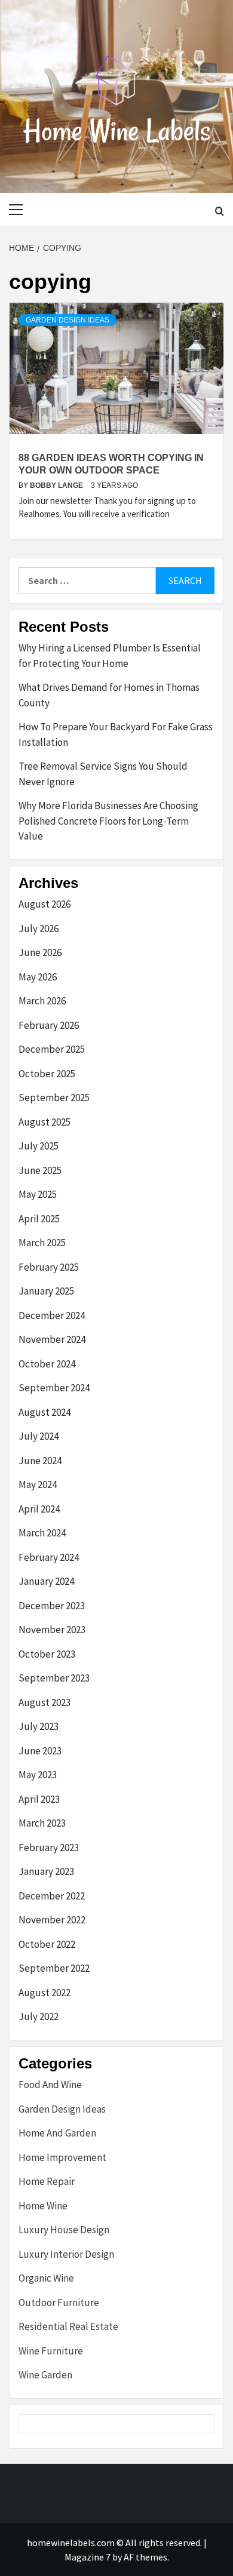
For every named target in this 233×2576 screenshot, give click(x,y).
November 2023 (52, 1630)
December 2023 (52, 1606)
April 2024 (39, 1509)
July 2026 (39, 929)
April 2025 (39, 1219)
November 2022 (52, 1920)
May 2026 (38, 977)
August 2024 (45, 1412)
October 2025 (47, 1074)
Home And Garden (57, 2133)
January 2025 (46, 1291)
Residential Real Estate (68, 2326)
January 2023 (46, 1871)
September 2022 (54, 1968)
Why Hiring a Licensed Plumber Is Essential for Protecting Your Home (110, 656)
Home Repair (47, 2181)
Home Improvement (62, 2157)
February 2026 (49, 1025)
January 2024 (46, 1581)
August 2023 (45, 1702)
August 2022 (45, 1993)
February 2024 (49, 1557)
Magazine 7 (88, 2557)
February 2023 (49, 1848)
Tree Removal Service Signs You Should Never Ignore (103, 774)
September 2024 (54, 1388)
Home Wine (43, 2206)
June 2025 (40, 1170)
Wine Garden (45, 2375)
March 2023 (42, 1823)
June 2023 (40, 1751)
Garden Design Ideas (68, 320)
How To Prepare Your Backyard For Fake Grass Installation (116, 734)
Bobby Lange (57, 485)
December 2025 (52, 1049)
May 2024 (38, 1484)
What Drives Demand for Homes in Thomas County (109, 695)
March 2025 (42, 1243)
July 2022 (39, 2016)
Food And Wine (50, 2085)
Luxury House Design (64, 2230)
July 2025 (39, 1146)
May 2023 (38, 1775)
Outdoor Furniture (59, 2303)
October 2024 (47, 1364)
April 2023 (39, 1799)
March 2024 (42, 1533)
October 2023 (47, 1654)
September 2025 (54, 1098)
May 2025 (38, 1194)
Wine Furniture (51, 2351)
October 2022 (47, 1944)
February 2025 (49, 1267)
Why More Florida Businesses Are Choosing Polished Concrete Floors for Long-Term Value (108, 821)
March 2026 (42, 1001)
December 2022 (52, 1896)
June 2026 (40, 952)
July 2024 (39, 1436)
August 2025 (45, 1122)
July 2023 (39, 1726)
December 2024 (52, 1315)
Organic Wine (46, 2278)
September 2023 (54, 1678)
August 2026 (45, 904)
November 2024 (52, 1339)
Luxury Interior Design (66, 2254)
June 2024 (40, 1461)
